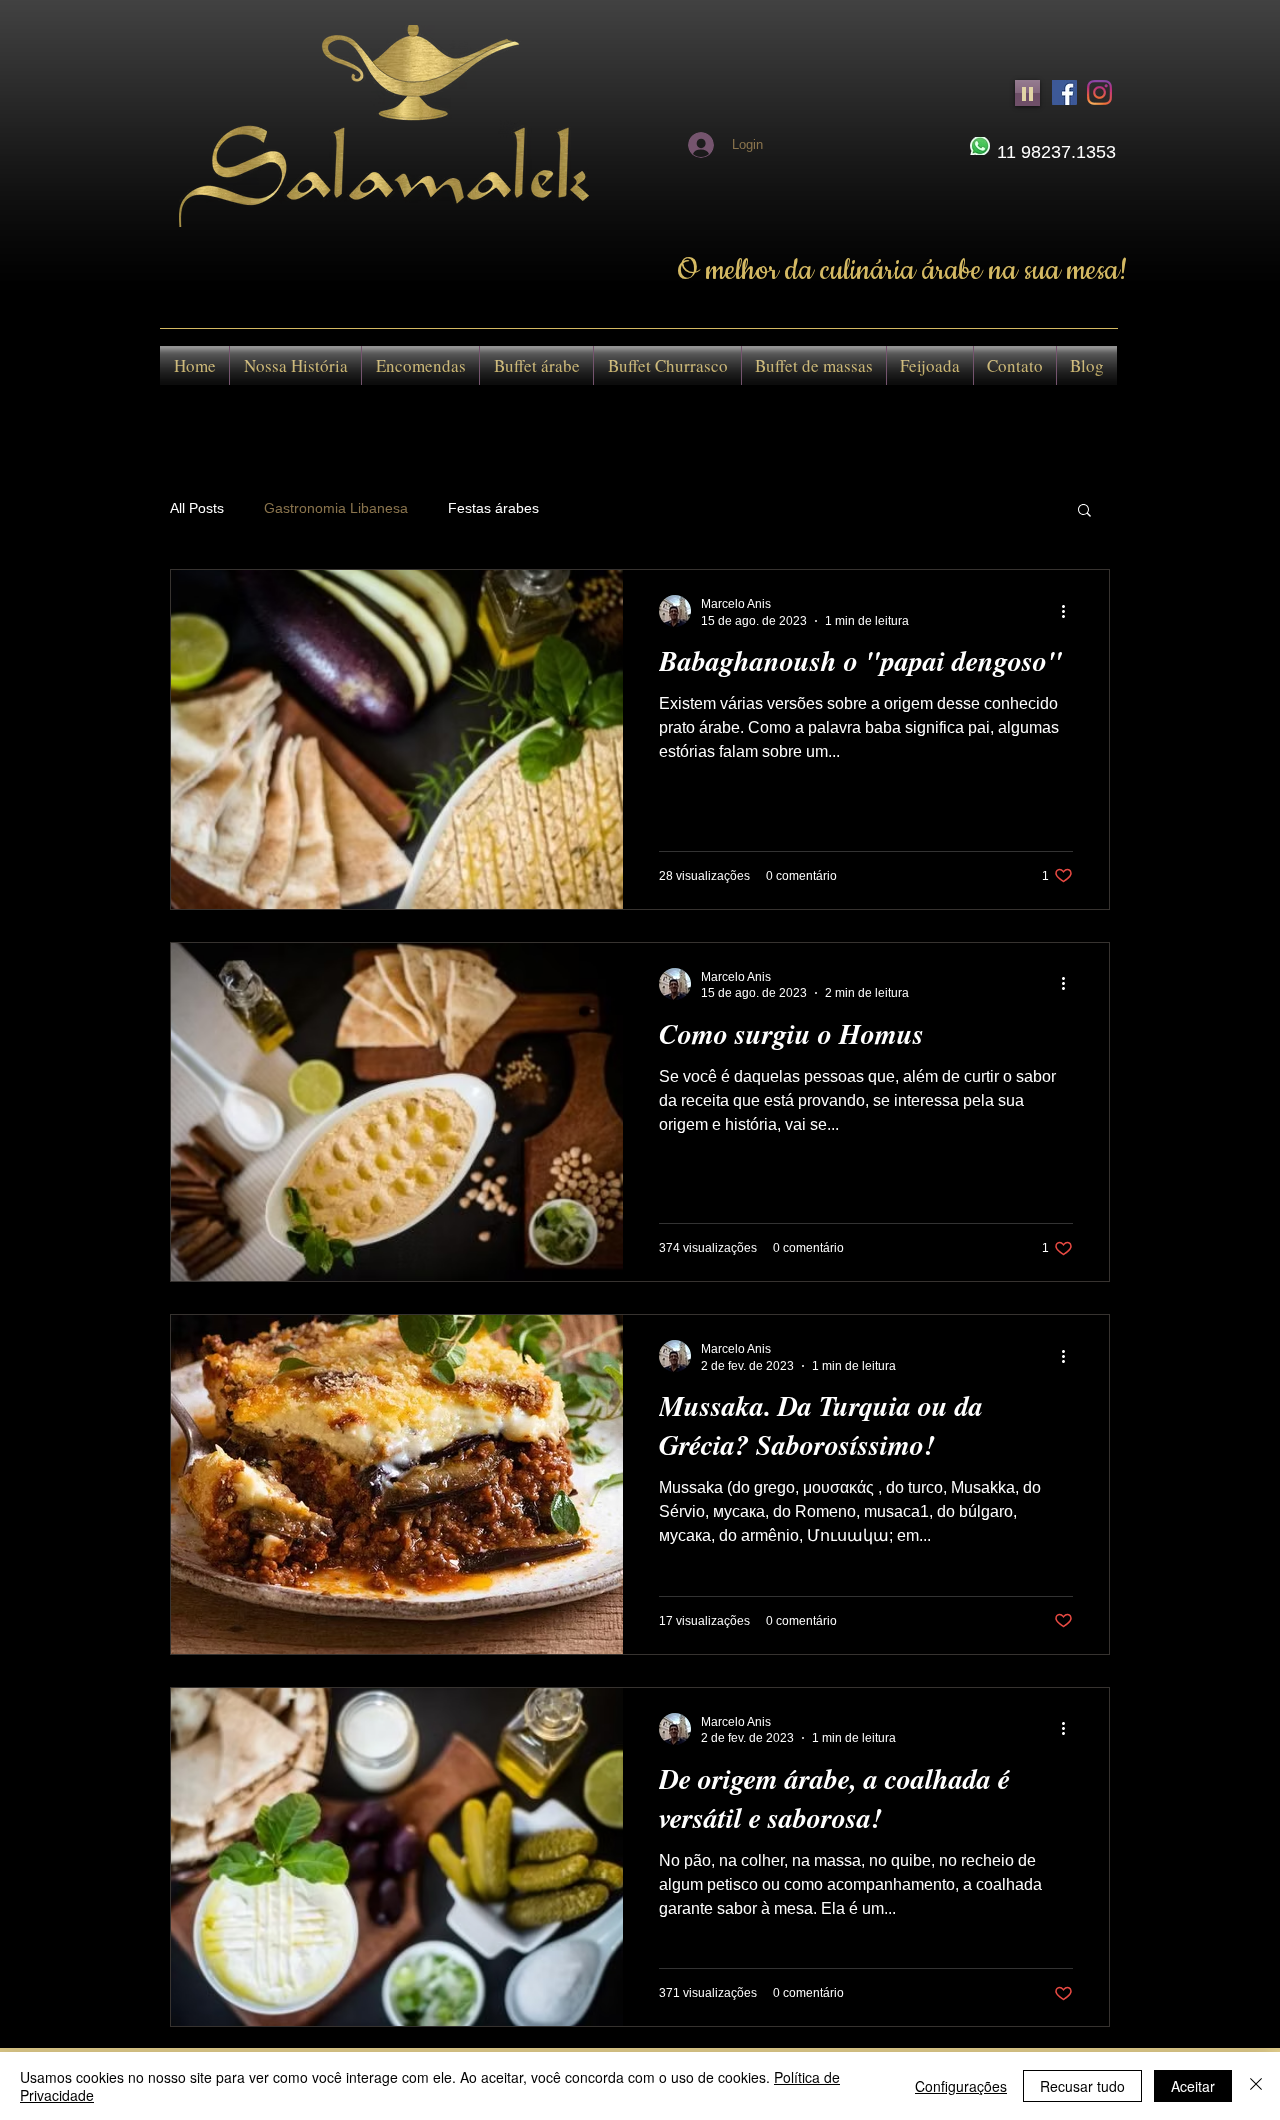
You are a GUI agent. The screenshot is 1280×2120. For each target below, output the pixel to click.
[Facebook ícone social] (1064, 92)
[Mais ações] (1070, 611)
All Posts (197, 508)
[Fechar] (1256, 2086)
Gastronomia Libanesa (336, 508)
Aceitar (1193, 2086)
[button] (1084, 511)
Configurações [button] (961, 2086)
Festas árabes (493, 508)
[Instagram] (1099, 92)
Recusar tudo (1082, 2086)
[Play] (1027, 93)
